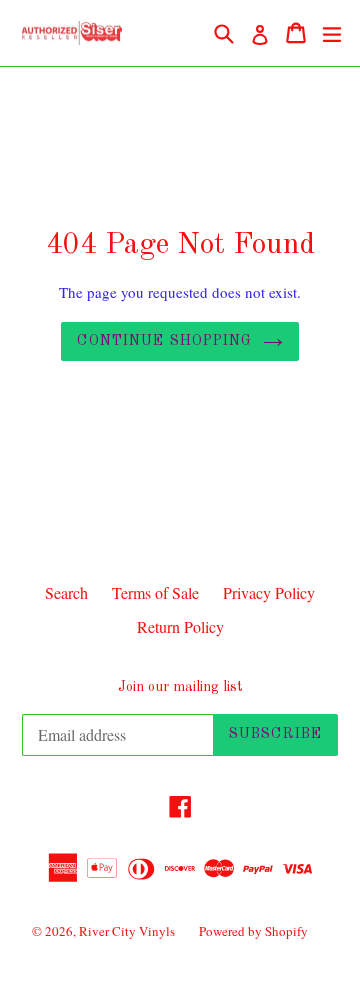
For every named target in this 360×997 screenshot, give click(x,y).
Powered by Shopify (253, 931)
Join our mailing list (180, 687)
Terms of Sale (155, 592)
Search (66, 592)
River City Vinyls (127, 931)
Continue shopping (164, 341)
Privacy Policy (269, 592)
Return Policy (180, 626)
